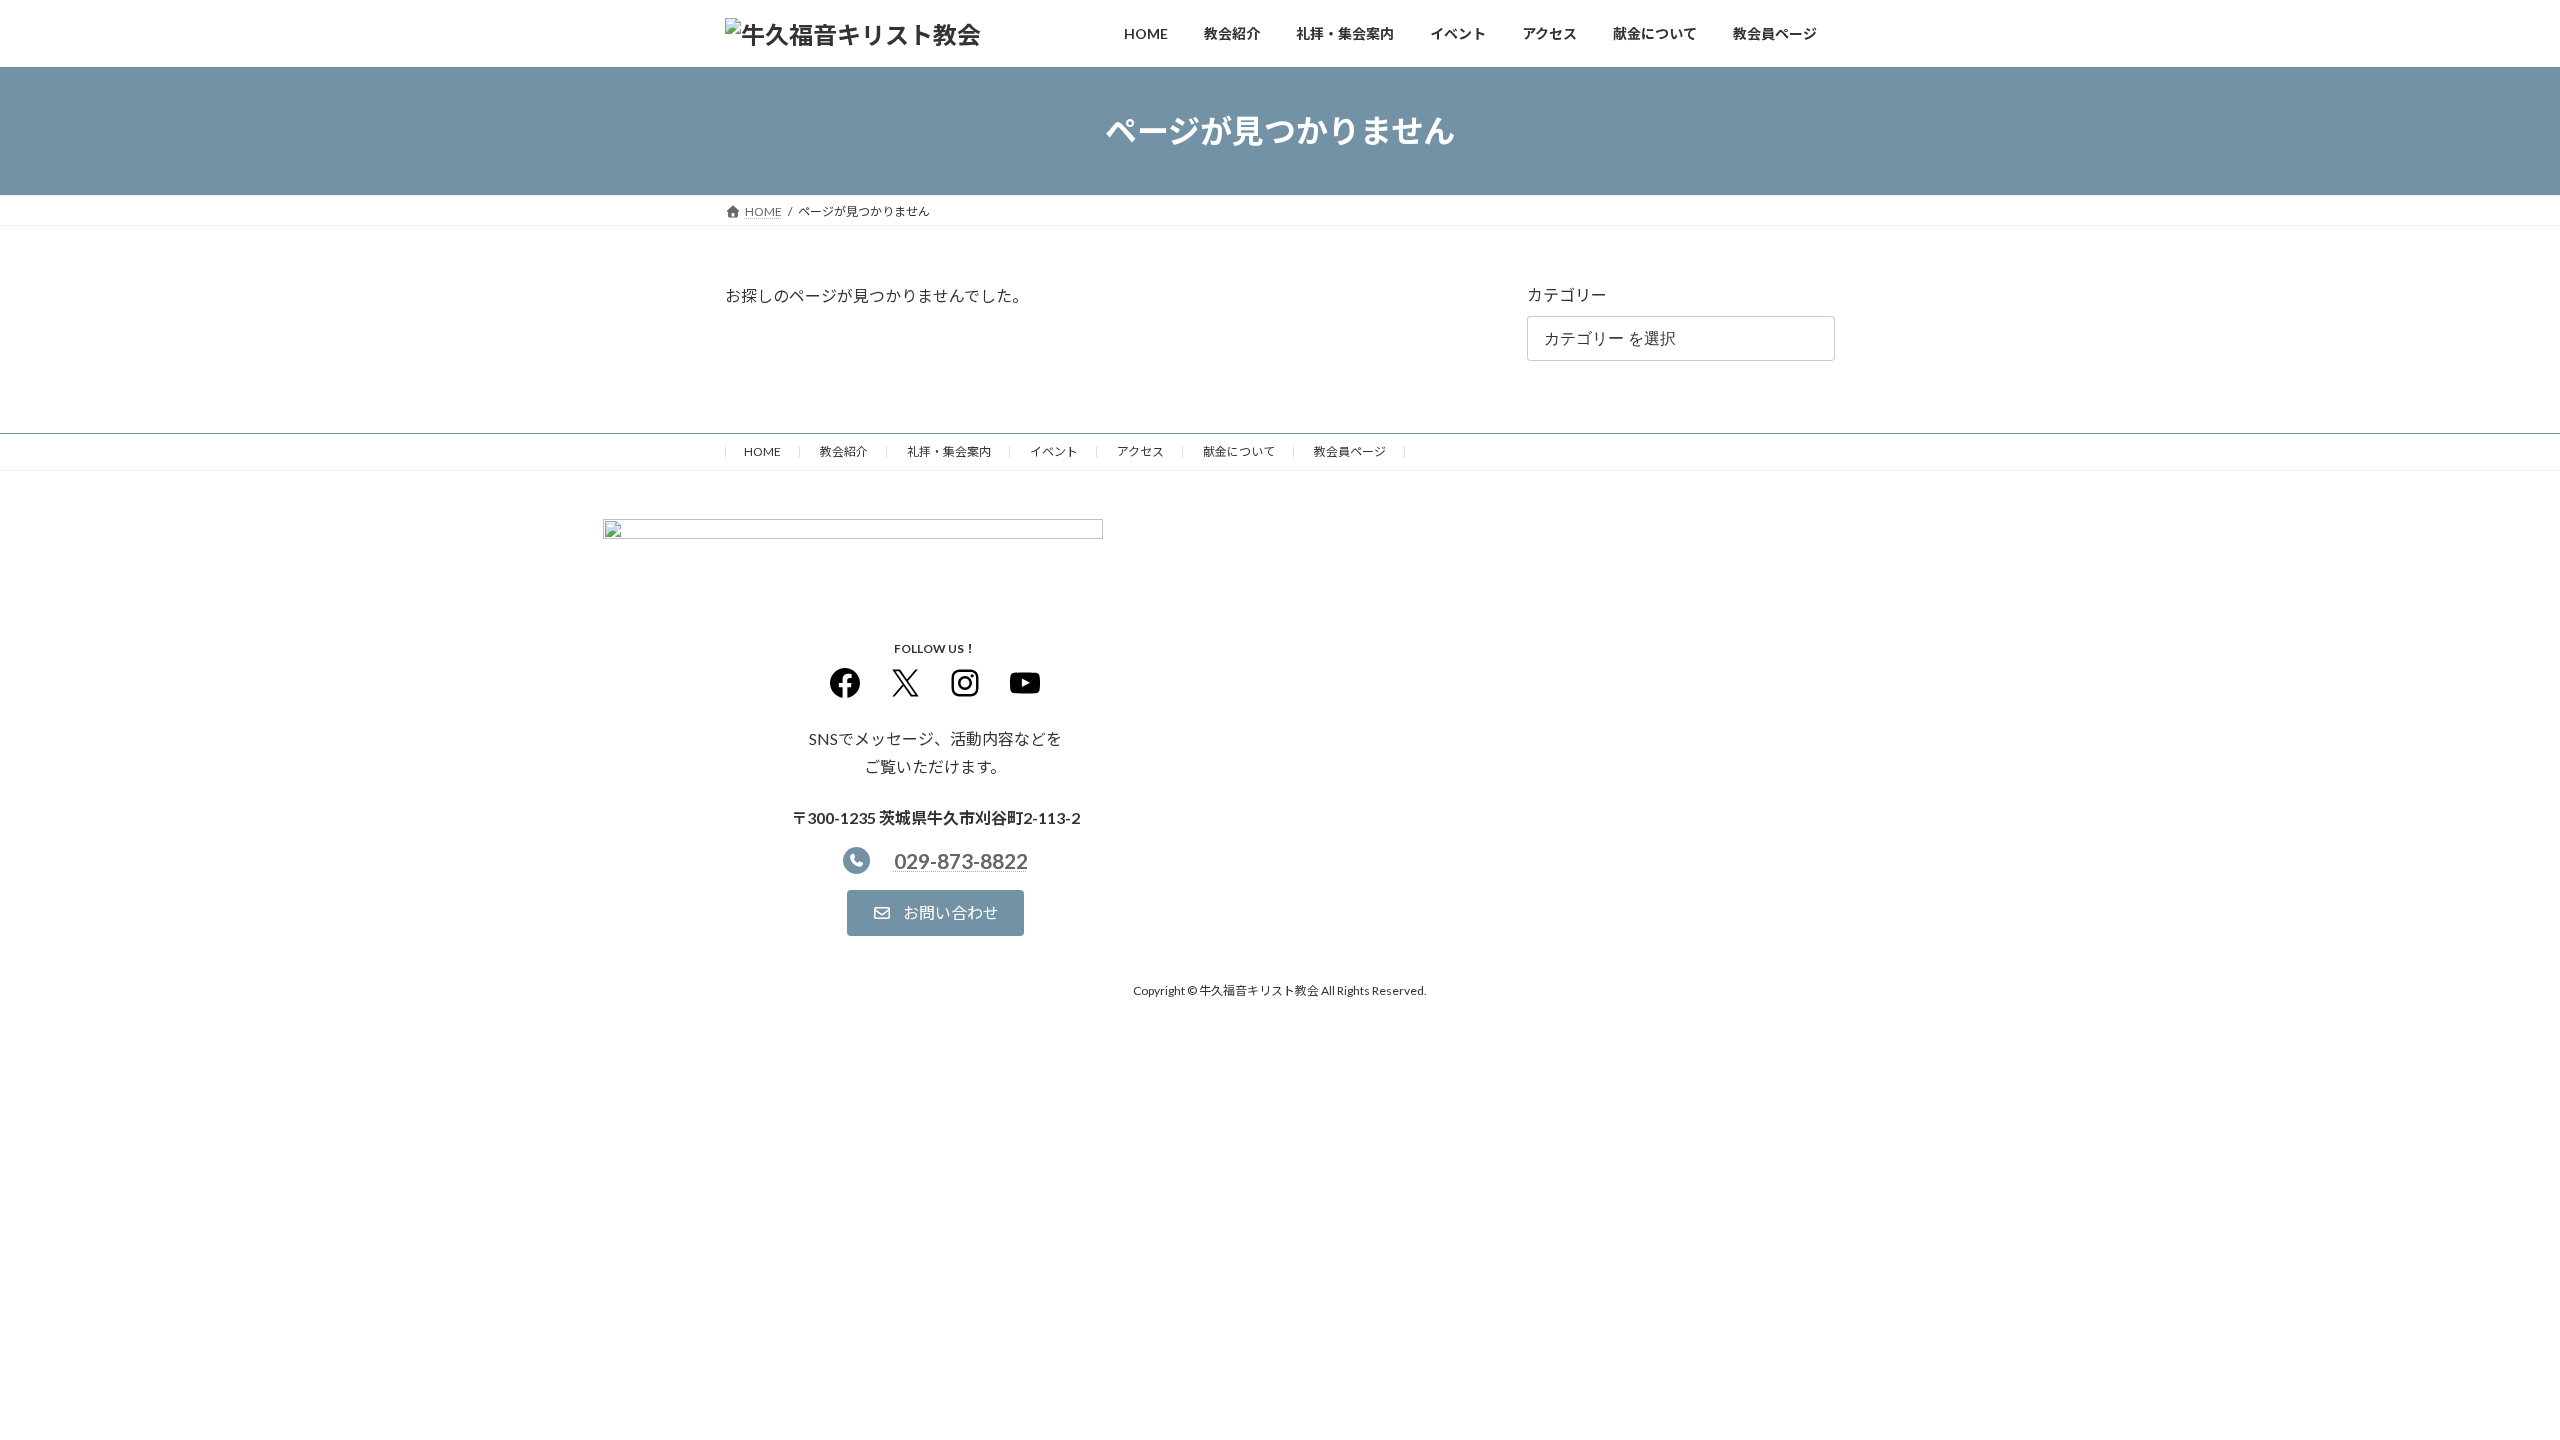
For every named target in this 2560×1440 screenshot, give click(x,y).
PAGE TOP (2485, 1378)
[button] (935, 912)
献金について (1239, 451)
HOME (762, 451)
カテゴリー (1567, 294)
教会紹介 (844, 451)
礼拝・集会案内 (949, 451)
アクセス (1140, 451)
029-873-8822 (961, 860)
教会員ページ (1350, 451)
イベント (1054, 451)
